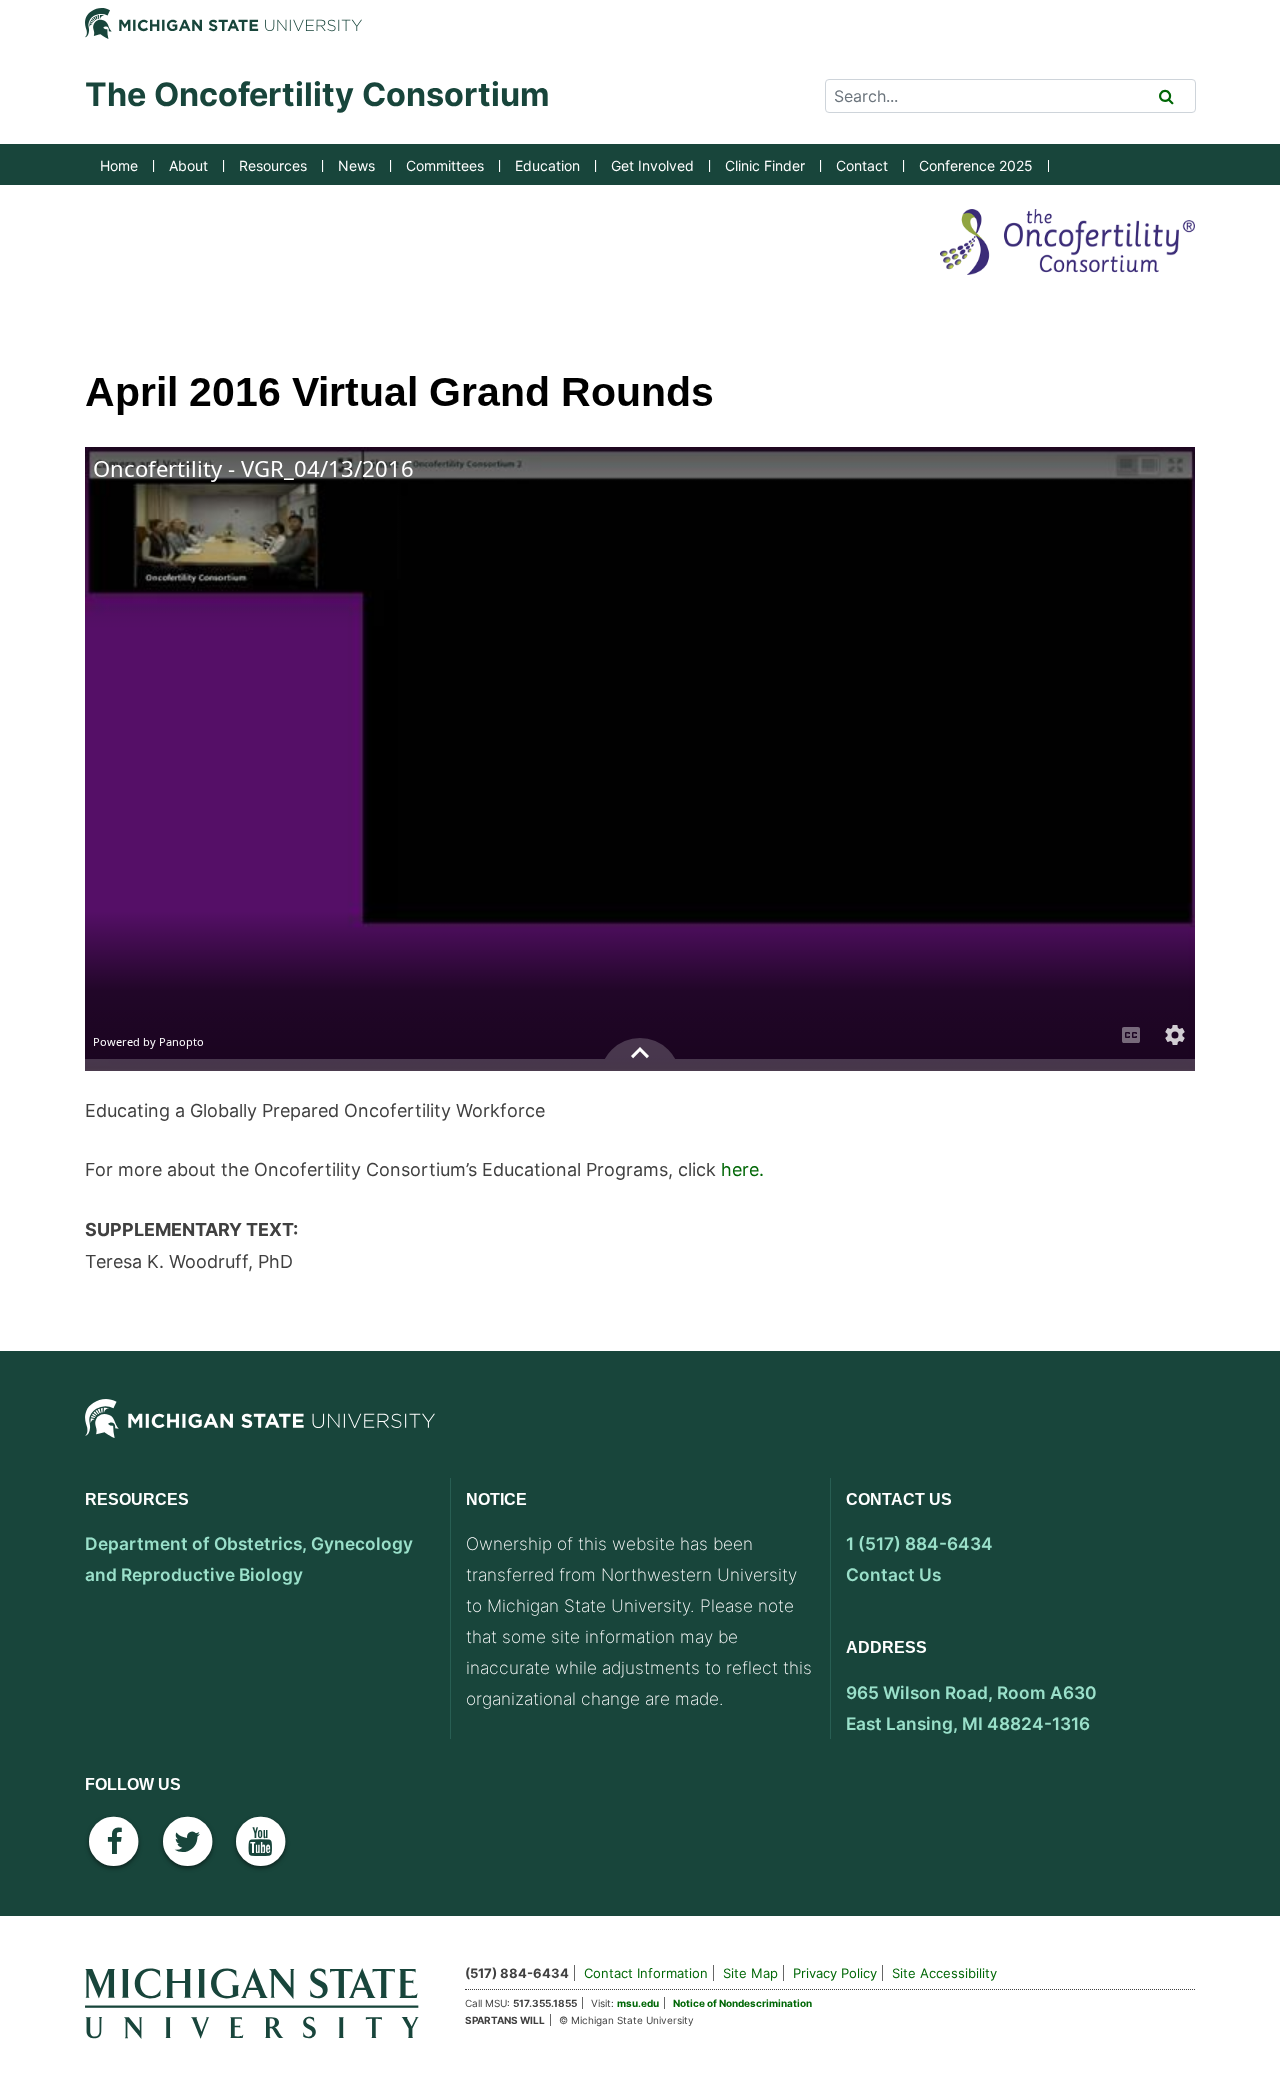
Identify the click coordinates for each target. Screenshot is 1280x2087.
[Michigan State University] (260, 1435)
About (188, 165)
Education (547, 165)
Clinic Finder (765, 165)
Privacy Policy (835, 1973)
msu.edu (638, 2003)
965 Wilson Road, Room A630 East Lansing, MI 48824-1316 (971, 1708)
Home (119, 165)
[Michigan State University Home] (260, 2000)
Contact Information (646, 1973)
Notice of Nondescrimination (742, 2003)
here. (742, 1169)
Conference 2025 (976, 165)
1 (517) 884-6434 (919, 1543)
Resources (273, 165)
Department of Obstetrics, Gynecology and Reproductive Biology (249, 1559)
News (356, 165)
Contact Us (893, 1574)
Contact (862, 165)
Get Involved (652, 165)
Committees (445, 165)
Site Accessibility (944, 1973)
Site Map (750, 1973)
